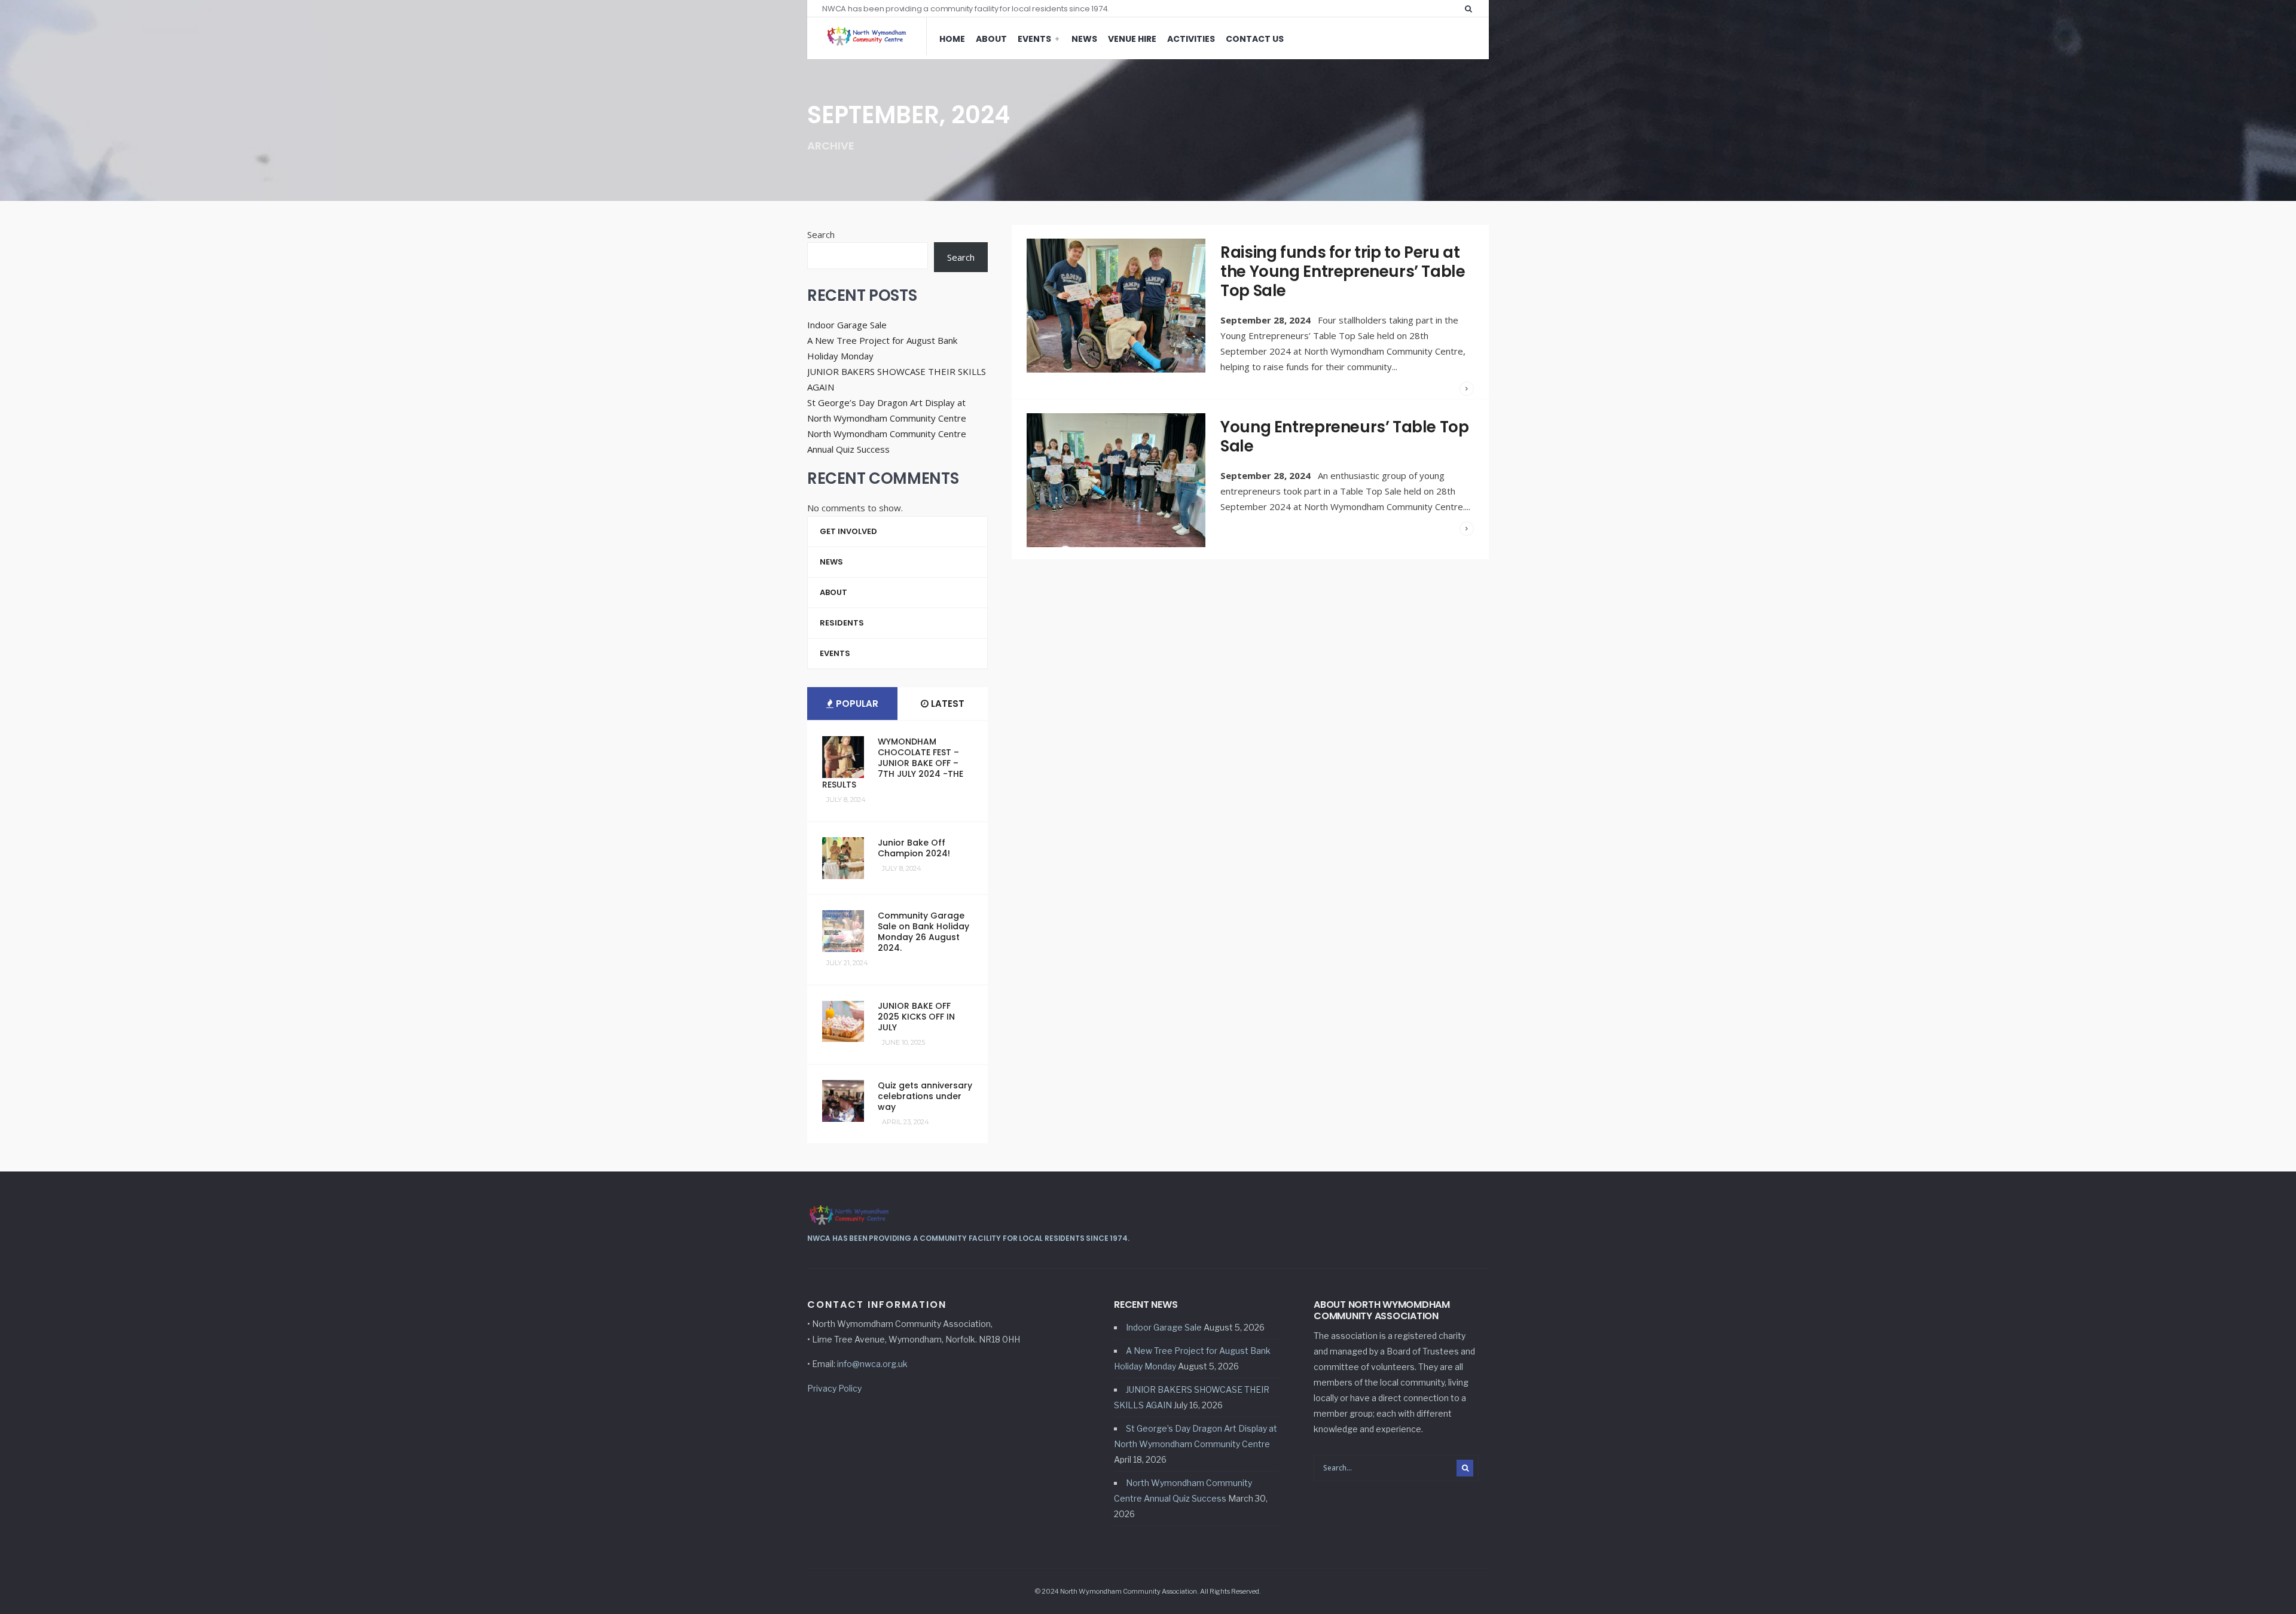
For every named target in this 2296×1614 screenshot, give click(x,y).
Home (952, 39)
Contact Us (1255, 39)
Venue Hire (1132, 39)
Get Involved (848, 531)
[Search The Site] (1471, 8)
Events (1034, 39)
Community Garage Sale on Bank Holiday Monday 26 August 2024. (923, 932)
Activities (1191, 39)
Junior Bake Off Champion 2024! (914, 848)
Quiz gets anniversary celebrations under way (925, 1096)
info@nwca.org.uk (872, 1364)
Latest (947, 704)
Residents (842, 623)
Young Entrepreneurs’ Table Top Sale (1344, 437)
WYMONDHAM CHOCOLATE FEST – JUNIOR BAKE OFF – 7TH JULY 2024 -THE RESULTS (893, 763)
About (991, 39)
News (1084, 39)
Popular (856, 704)
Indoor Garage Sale (847, 325)
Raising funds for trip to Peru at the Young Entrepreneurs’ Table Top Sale (1343, 271)
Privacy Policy (834, 1388)
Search (821, 234)
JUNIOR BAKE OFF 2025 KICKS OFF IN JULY (916, 1017)
